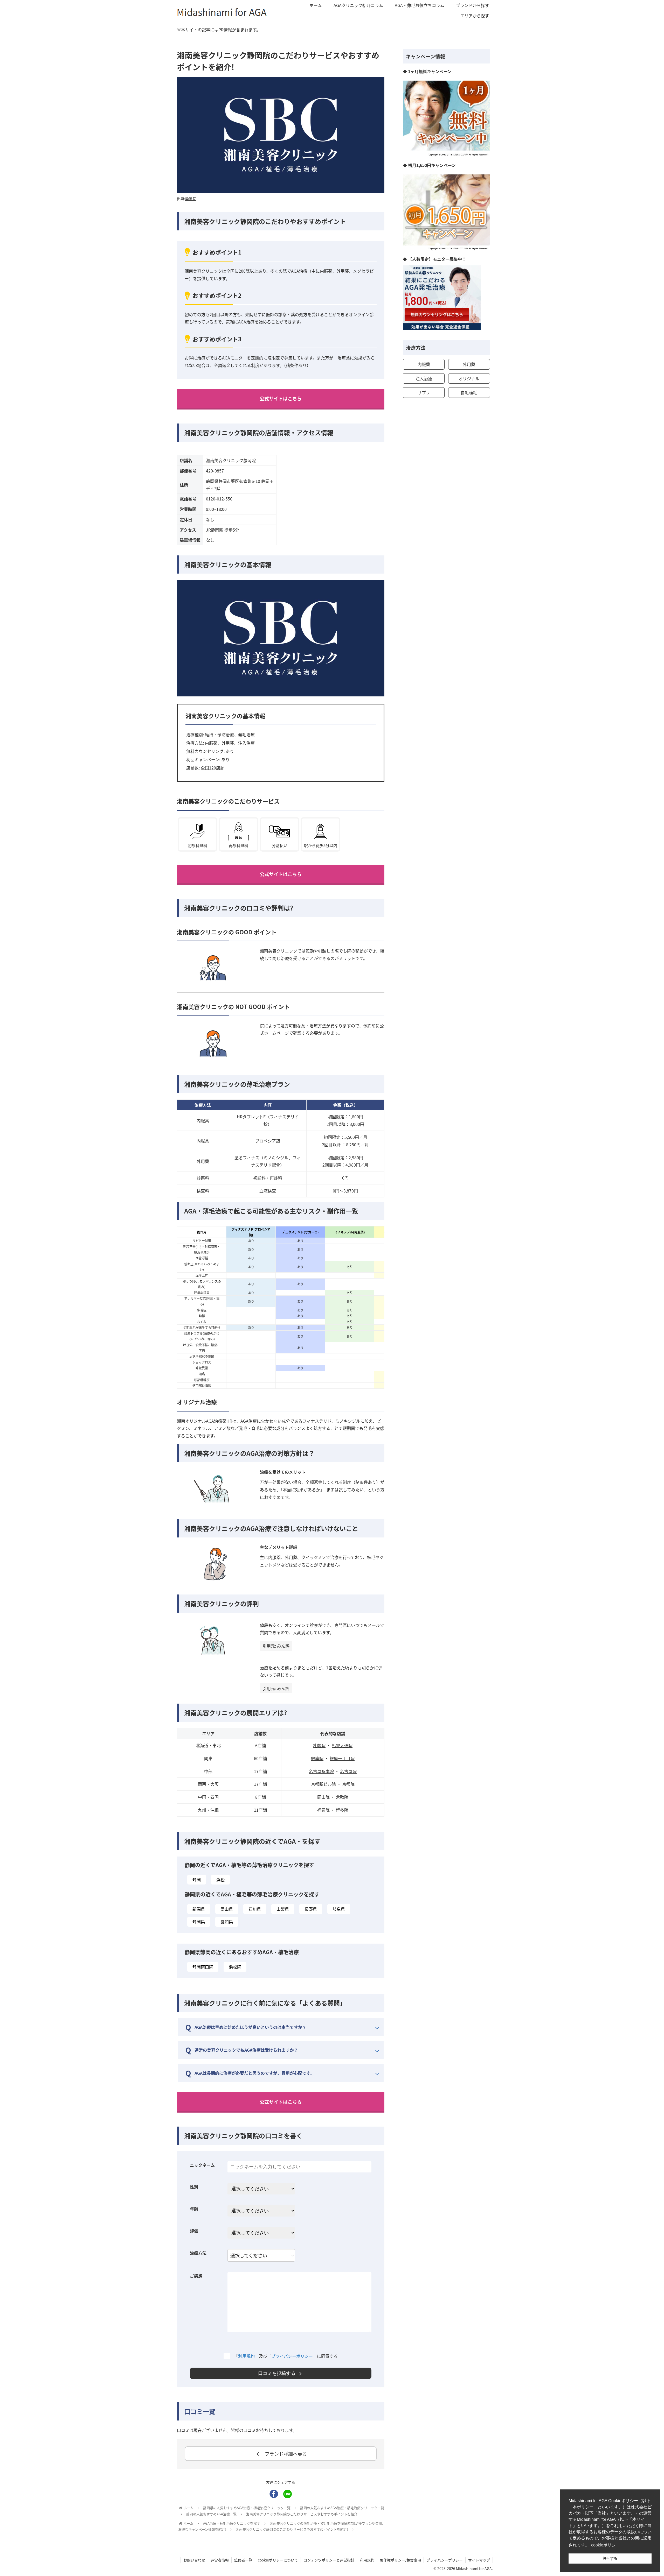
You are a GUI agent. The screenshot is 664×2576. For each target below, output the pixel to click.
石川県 (255, 1909)
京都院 (348, 1784)
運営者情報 (220, 2560)
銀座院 (317, 1758)
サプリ (424, 392)
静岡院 (191, 199)
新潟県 (199, 1909)
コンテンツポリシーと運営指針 (329, 2560)
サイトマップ (479, 2560)
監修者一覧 (243, 2560)
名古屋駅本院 (321, 1771)
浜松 (220, 1880)
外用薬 (469, 364)
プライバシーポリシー (292, 2356)
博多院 (342, 1810)
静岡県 (199, 1922)
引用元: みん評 (276, 1646)
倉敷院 (342, 1797)
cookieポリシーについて (278, 2560)
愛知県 (227, 1922)
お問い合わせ (194, 2560)
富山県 (227, 1909)
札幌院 (319, 1745)
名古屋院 (348, 1771)
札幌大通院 (342, 1745)
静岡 (197, 1880)
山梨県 (283, 1909)
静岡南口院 (203, 1967)
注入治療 (424, 378)
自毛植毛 (469, 392)
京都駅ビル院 (323, 1784)
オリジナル (469, 378)
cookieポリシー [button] (606, 2545)
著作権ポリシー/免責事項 (400, 2560)
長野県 (311, 1909)
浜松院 (235, 1967)
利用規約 (246, 2356)
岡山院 (323, 1797)
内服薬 (424, 364)
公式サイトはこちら (281, 398)
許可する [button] (610, 2558)
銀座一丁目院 (342, 1758)
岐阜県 (339, 1909)
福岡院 (323, 1810)
